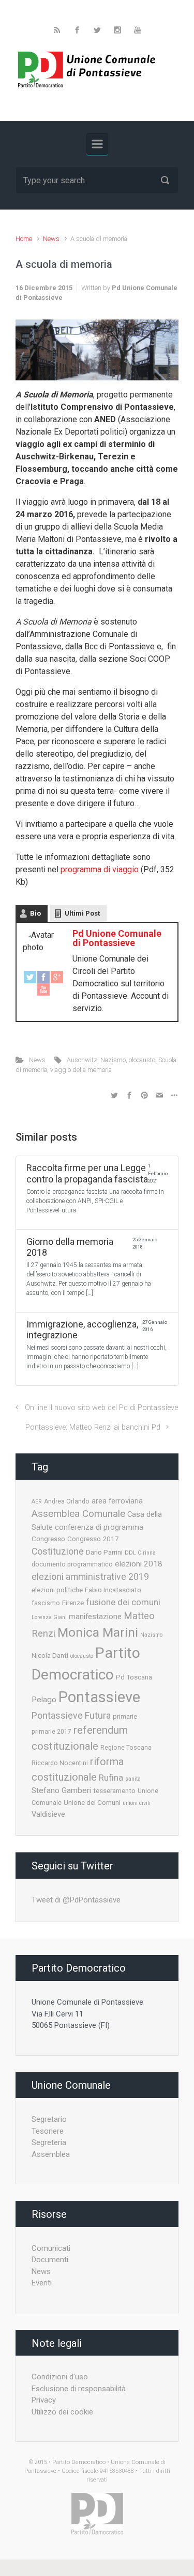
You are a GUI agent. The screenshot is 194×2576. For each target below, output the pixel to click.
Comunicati (51, 2248)
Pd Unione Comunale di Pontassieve (117, 938)
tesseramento (114, 1790)
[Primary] (97, 144)
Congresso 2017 (93, 1539)
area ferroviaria (117, 1501)
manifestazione (95, 1617)
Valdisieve (48, 1814)
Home (24, 239)
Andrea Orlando (67, 1501)
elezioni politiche (57, 1590)
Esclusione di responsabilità (79, 2389)
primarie (125, 1716)
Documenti (50, 2260)
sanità (133, 1779)
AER (37, 1502)
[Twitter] (30, 977)
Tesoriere (48, 2131)
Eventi (42, 2283)
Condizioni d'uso (60, 2377)
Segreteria (49, 2142)
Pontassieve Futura (71, 1716)
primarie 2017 (51, 1732)
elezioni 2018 (139, 1564)
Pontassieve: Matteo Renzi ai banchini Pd (93, 1427)
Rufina (111, 1778)
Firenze (73, 1603)
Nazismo (113, 1060)
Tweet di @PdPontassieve (76, 1900)
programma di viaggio (100, 869)
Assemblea (51, 2154)
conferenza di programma (99, 1527)
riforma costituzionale (78, 1769)
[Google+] (57, 977)
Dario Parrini (104, 1552)
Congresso (48, 1539)
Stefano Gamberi (61, 1790)
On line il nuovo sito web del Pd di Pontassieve (101, 1408)
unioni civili (137, 1803)
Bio (35, 913)
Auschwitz (82, 1060)
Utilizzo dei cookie (62, 2412)
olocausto (142, 1060)
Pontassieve (99, 1697)
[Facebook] (43, 977)
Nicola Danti (50, 1655)
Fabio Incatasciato (113, 1590)
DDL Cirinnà (140, 1553)
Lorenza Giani (49, 1617)
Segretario (49, 2119)
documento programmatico (72, 1564)
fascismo (46, 1603)
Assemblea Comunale (78, 1514)
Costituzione (58, 1551)
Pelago (44, 1700)
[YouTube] (43, 990)
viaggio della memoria (81, 1070)
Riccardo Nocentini (60, 1763)
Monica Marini (98, 1632)
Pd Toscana (134, 1677)
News (51, 239)
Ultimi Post (82, 913)
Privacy (44, 2400)
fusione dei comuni (123, 1602)
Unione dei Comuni (92, 1802)
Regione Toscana (126, 1748)
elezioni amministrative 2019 (90, 1577)
